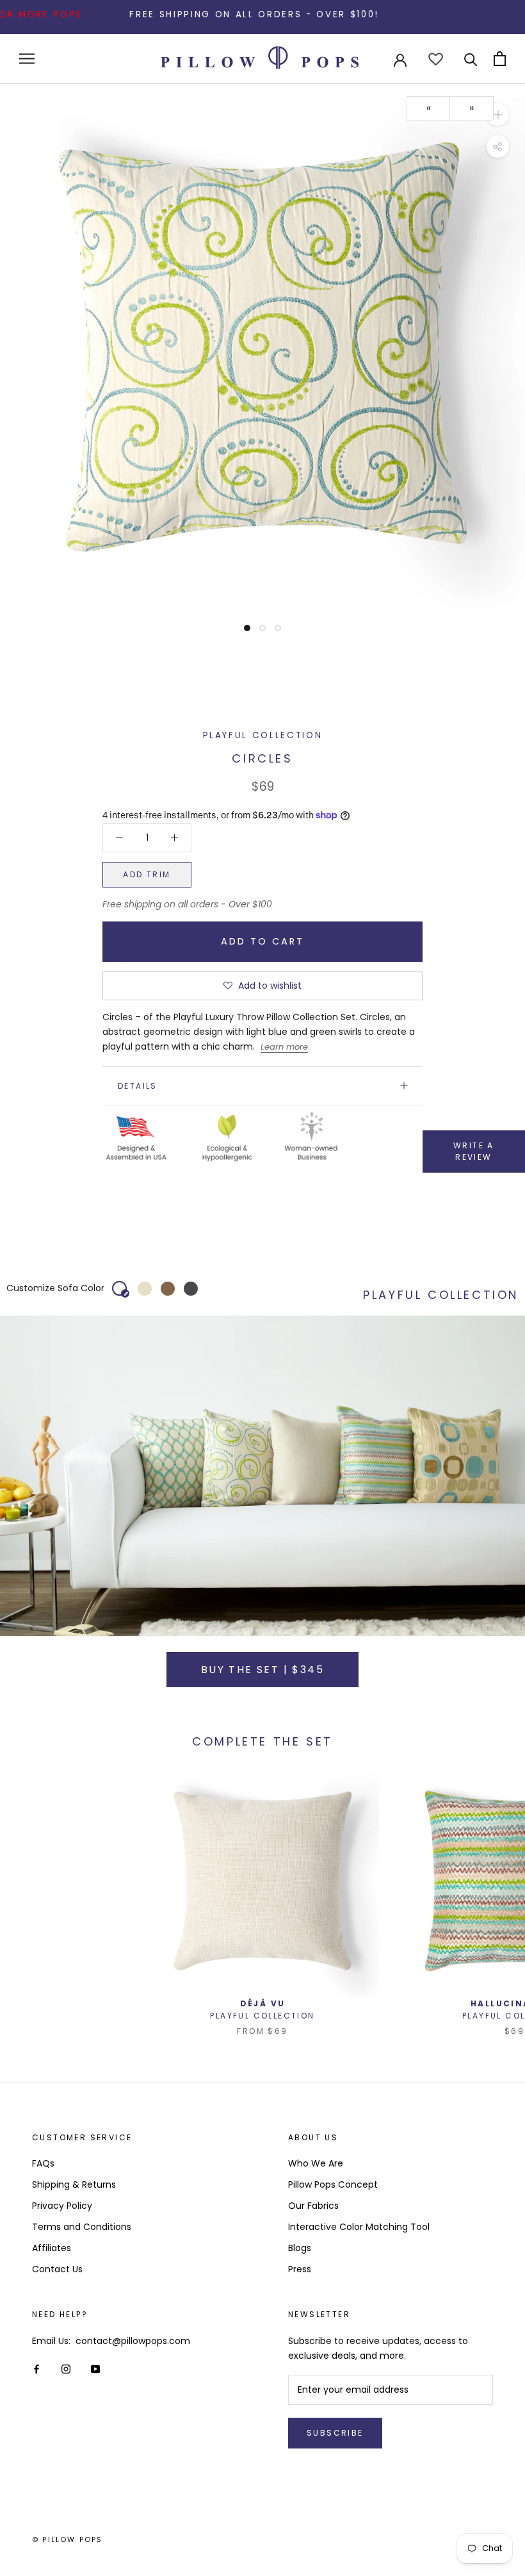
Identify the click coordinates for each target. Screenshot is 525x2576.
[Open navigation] (27, 59)
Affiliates (52, 2248)
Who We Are (316, 2163)
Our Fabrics (313, 2206)
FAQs (43, 2163)
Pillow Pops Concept (333, 2184)
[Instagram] (66, 2369)
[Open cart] (500, 59)
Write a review (474, 1151)
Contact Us (57, 2269)
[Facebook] (36, 2369)
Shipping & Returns (74, 2184)
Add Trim (147, 874)
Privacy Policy (62, 2206)
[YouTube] (95, 2369)
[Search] (471, 59)
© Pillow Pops (68, 2539)
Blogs (300, 2248)
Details (138, 1086)
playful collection (263, 735)
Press (300, 2269)
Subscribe (335, 2433)
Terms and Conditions (82, 2227)
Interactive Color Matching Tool (359, 2227)
